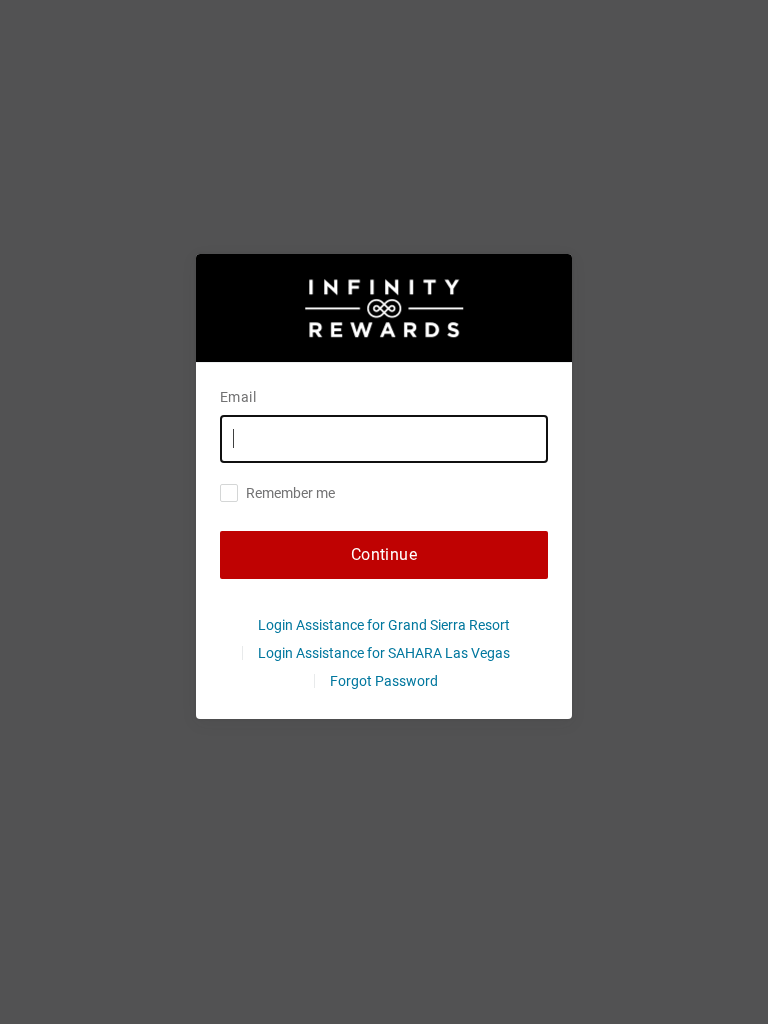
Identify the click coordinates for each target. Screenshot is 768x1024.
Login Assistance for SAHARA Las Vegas (384, 653)
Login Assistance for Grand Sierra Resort (384, 625)
